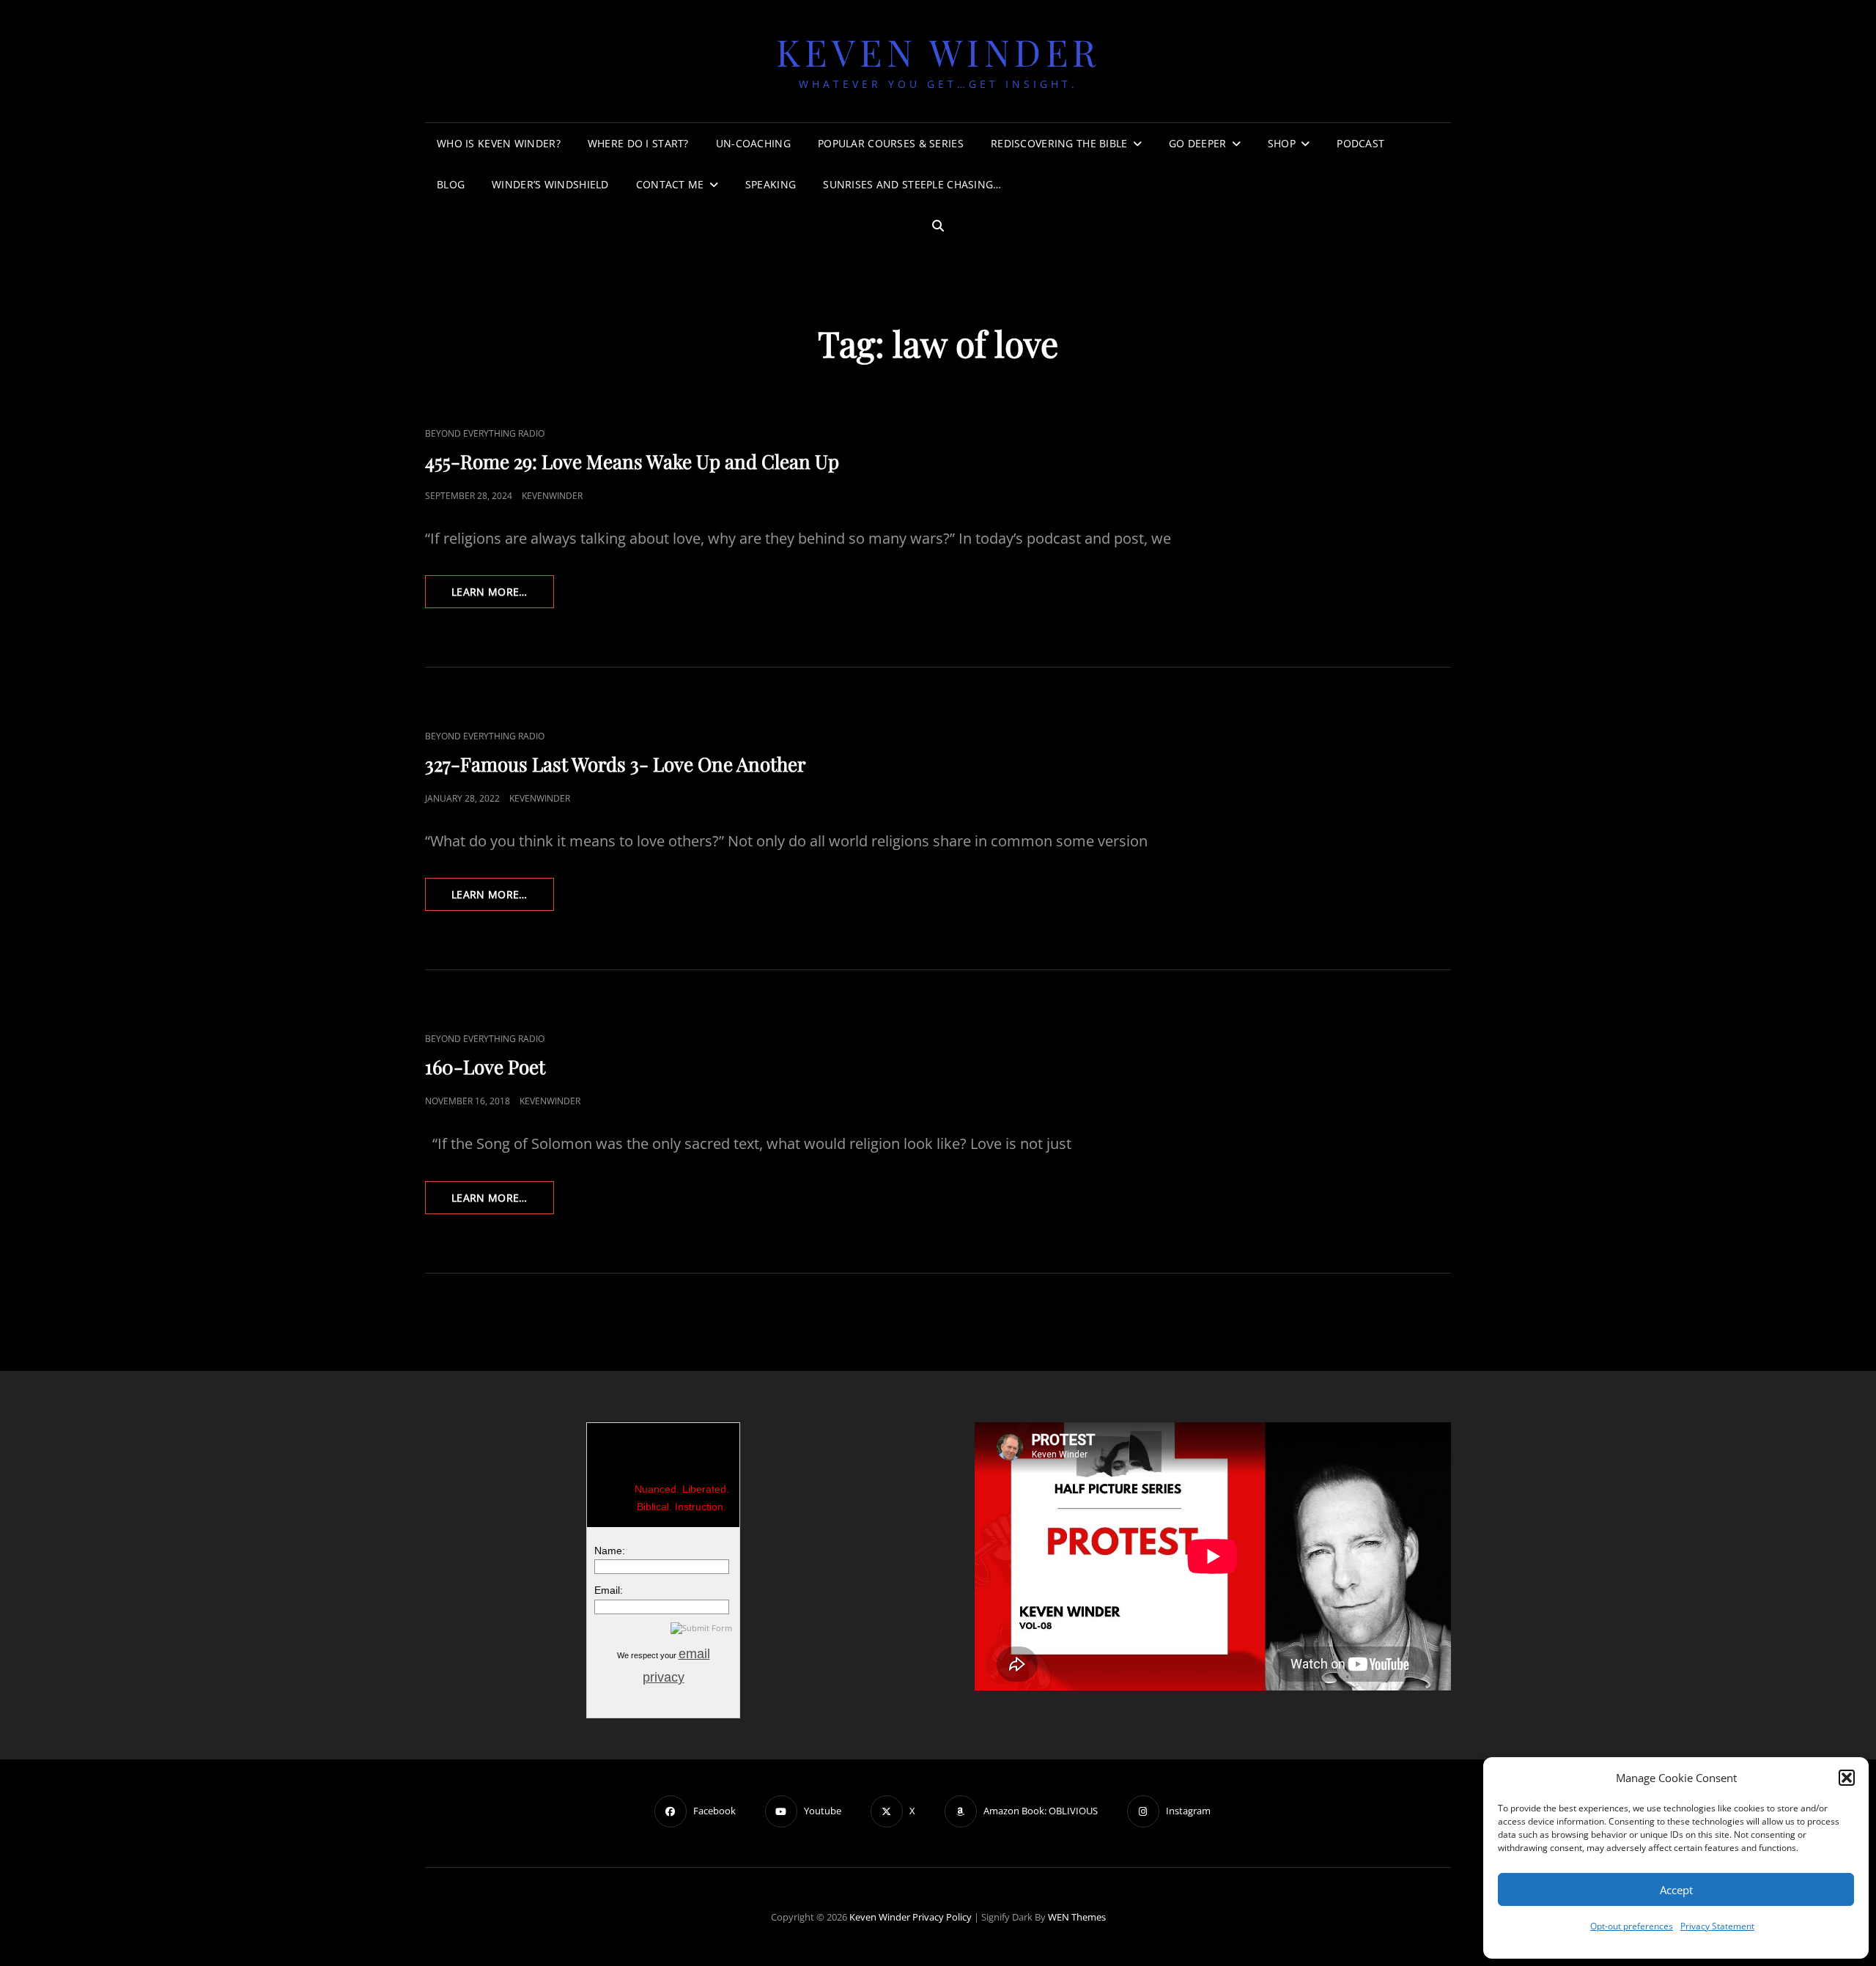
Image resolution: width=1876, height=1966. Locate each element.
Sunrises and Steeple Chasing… (912, 184)
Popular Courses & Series (891, 143)
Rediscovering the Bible (1059, 143)
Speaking (771, 184)
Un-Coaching (753, 143)
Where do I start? (638, 143)
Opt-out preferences (1632, 1926)
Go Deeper (1198, 143)
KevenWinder (552, 496)
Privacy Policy (942, 1917)
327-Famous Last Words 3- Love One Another (616, 764)
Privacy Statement (1717, 1926)
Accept (1676, 1890)
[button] (1847, 1778)
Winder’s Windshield (550, 184)
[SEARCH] (938, 226)
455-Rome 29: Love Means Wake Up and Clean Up (632, 461)
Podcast (1360, 143)
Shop (1282, 143)
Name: (610, 1551)
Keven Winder (938, 52)
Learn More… (503, 596)
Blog (451, 184)
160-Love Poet (485, 1067)
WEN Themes (1077, 1917)
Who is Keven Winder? (499, 143)
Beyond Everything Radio (485, 433)
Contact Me (670, 184)
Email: (609, 1590)
